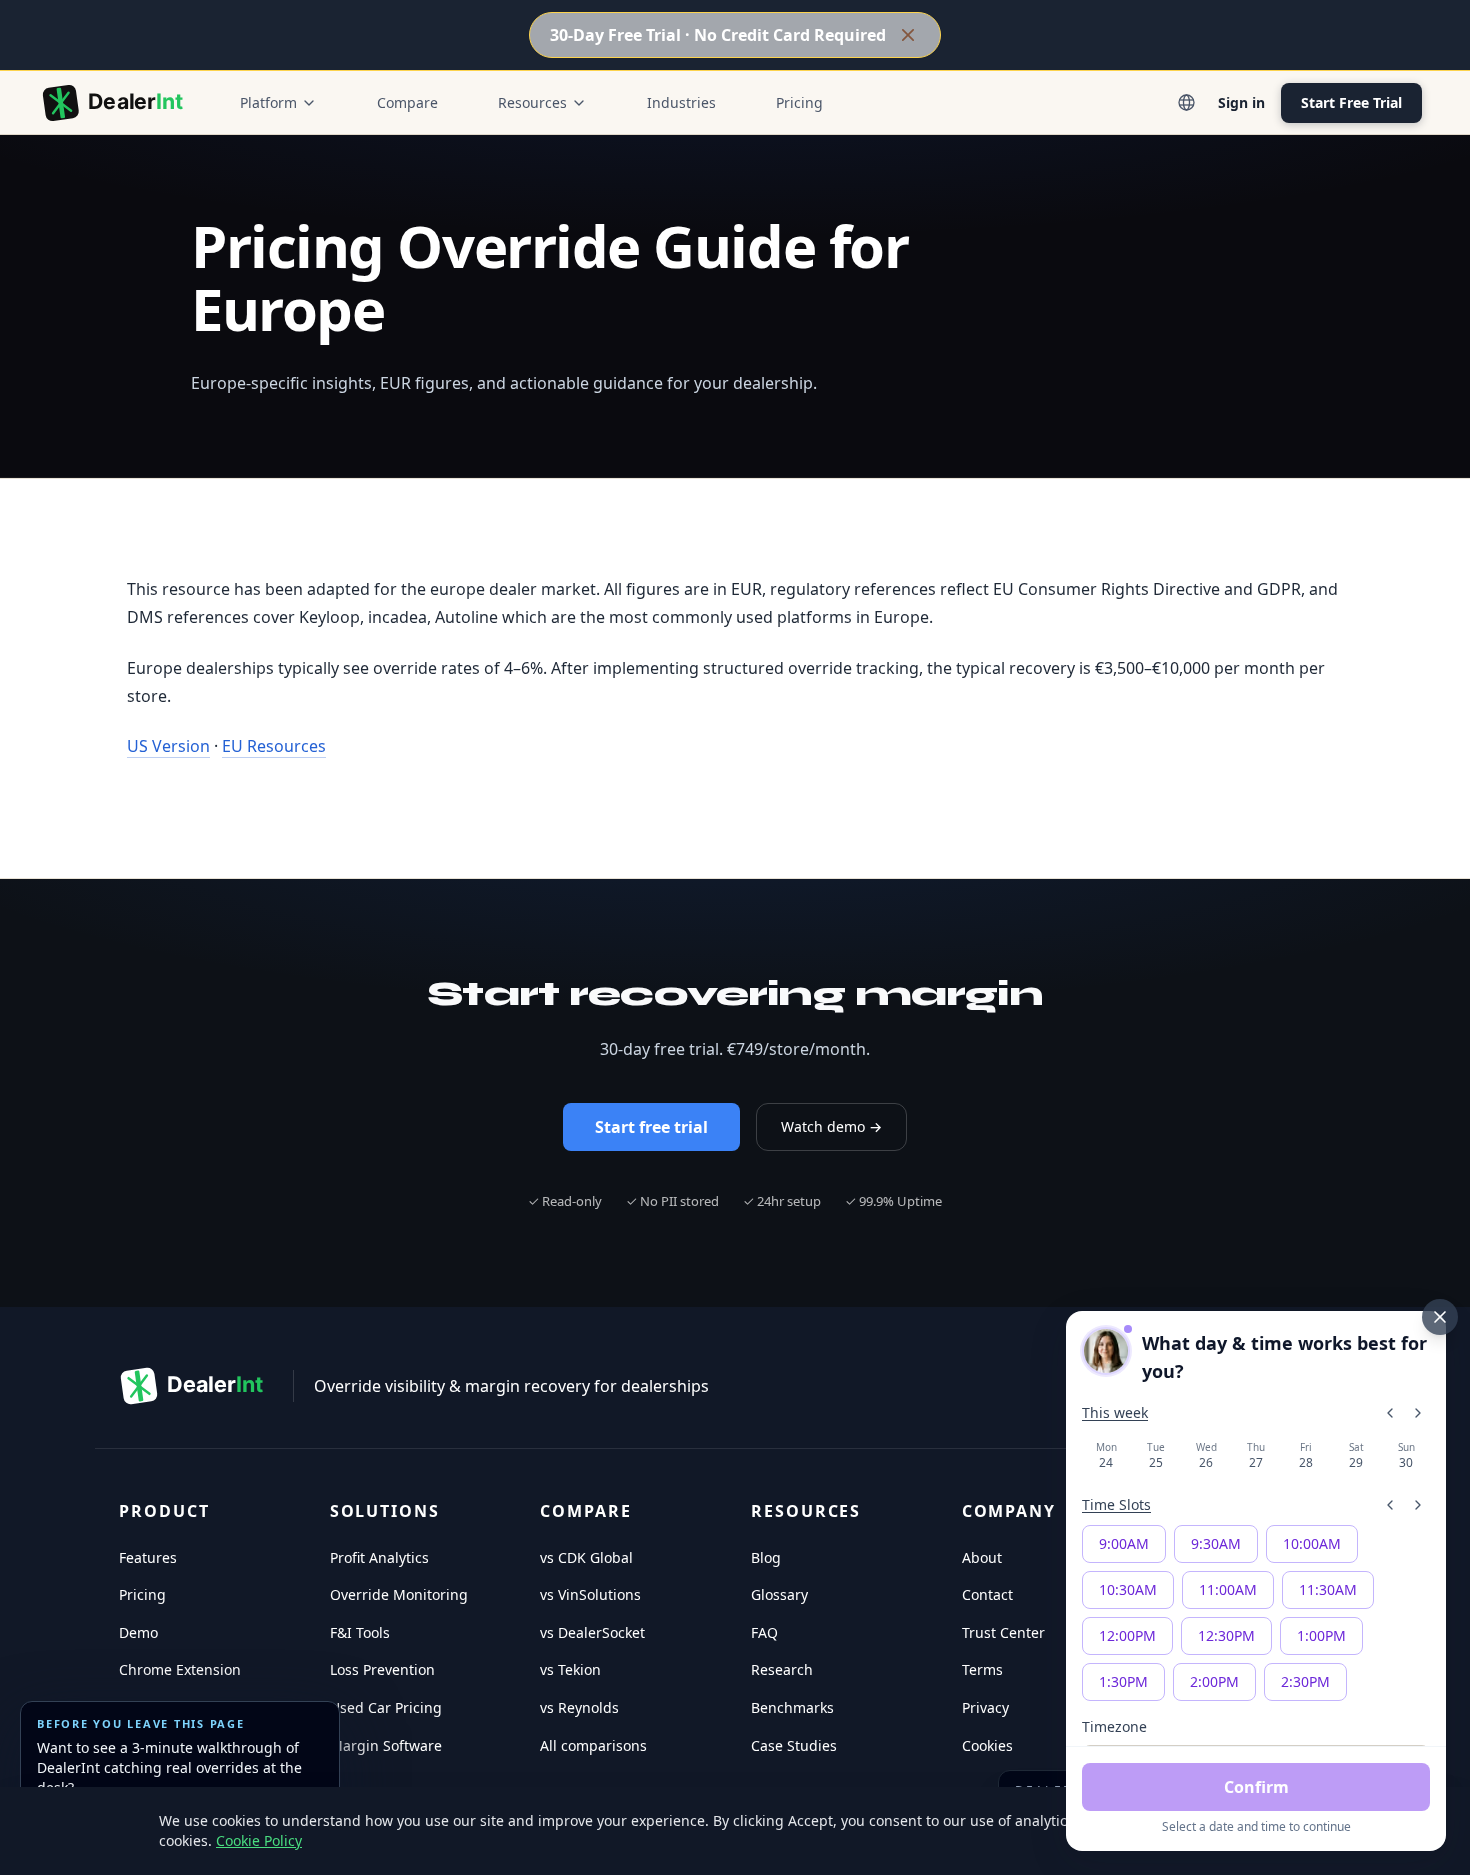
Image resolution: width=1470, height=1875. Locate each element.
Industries (681, 102)
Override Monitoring (399, 1594)
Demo (138, 1632)
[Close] (1440, 1317)
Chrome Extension (180, 1669)
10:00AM (1312, 1543)
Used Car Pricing (386, 1707)
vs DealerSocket (592, 1632)
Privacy (985, 1707)
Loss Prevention (382, 1669)
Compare (407, 102)
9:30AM (1216, 1543)
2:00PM (1214, 1681)
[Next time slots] (1418, 1505)
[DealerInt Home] (117, 103)
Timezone (1114, 1726)
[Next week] (1418, 1413)
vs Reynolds (579, 1707)
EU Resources (274, 746)
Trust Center (1003, 1632)
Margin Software (386, 1745)
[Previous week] (1390, 1413)
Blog (766, 1557)
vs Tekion (570, 1669)
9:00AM (1124, 1543)
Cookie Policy (259, 1840)
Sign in (1241, 102)
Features (148, 1557)
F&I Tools (360, 1632)
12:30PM (1226, 1635)
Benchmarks (792, 1707)
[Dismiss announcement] (908, 35)
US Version (168, 746)
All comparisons (593, 1745)
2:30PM (1305, 1681)
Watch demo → (831, 1126)
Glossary (779, 1594)
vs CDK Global (586, 1557)
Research (782, 1669)
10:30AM (1128, 1589)
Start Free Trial (1351, 102)
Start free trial (651, 1127)
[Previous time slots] (1390, 1505)
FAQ (764, 1632)
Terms (982, 1669)
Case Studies (794, 1745)
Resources (532, 102)
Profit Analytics (379, 1557)
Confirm (1256, 1787)
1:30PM (1123, 1681)
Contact (987, 1594)
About (982, 1557)
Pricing (799, 102)
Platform (268, 102)
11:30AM (1328, 1589)
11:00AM (1228, 1589)
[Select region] (1186, 103)
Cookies (987, 1745)
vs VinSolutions (590, 1594)
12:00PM (1127, 1635)
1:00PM (1321, 1635)
